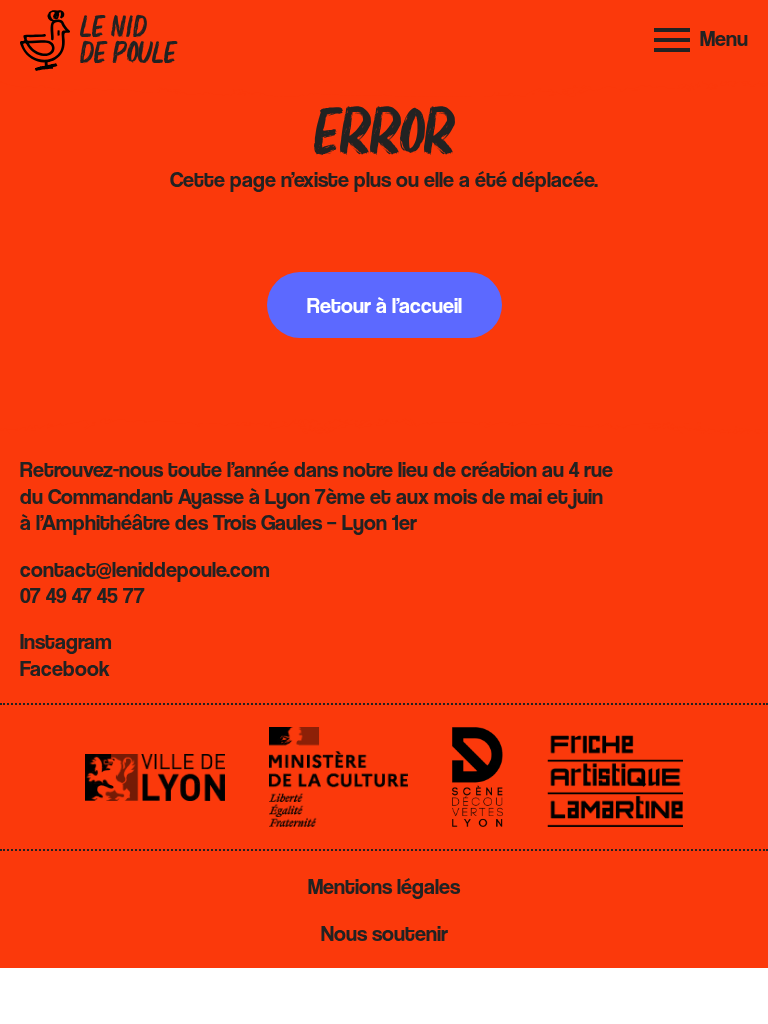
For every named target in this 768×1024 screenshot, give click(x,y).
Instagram (66, 641)
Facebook (65, 668)
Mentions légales (384, 886)
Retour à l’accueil (384, 305)
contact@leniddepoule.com (145, 569)
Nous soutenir (384, 933)
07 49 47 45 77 (82, 595)
